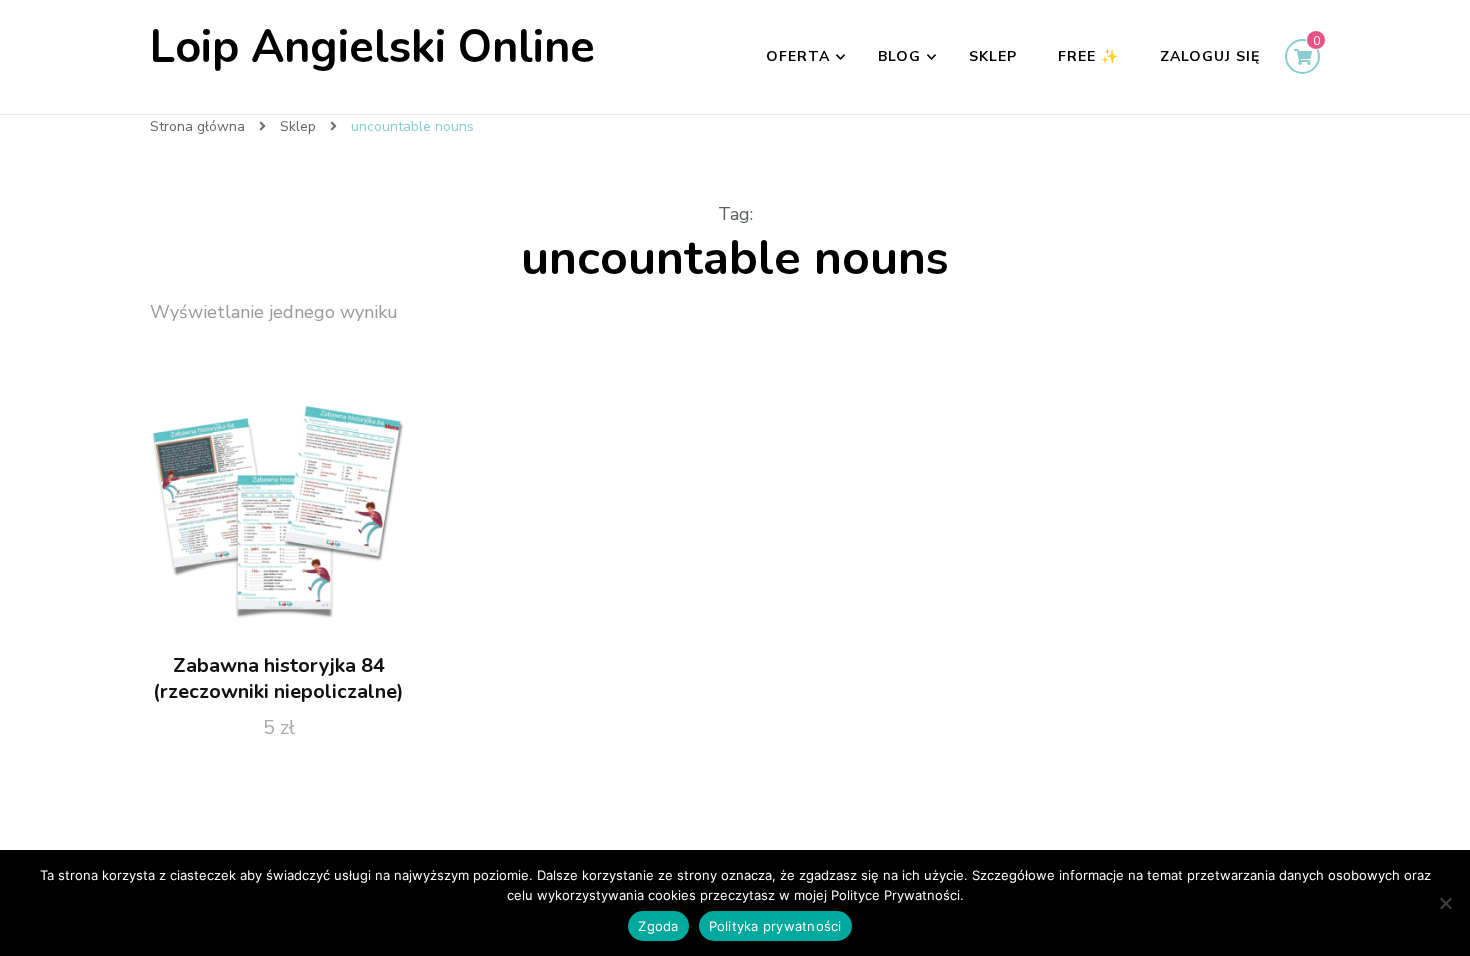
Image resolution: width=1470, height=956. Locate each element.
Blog (899, 56)
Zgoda (658, 926)
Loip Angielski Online (372, 47)
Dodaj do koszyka (278, 517)
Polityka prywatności (775, 926)
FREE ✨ (1088, 56)
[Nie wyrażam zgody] (1445, 903)
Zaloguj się (1210, 56)
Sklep (993, 56)
